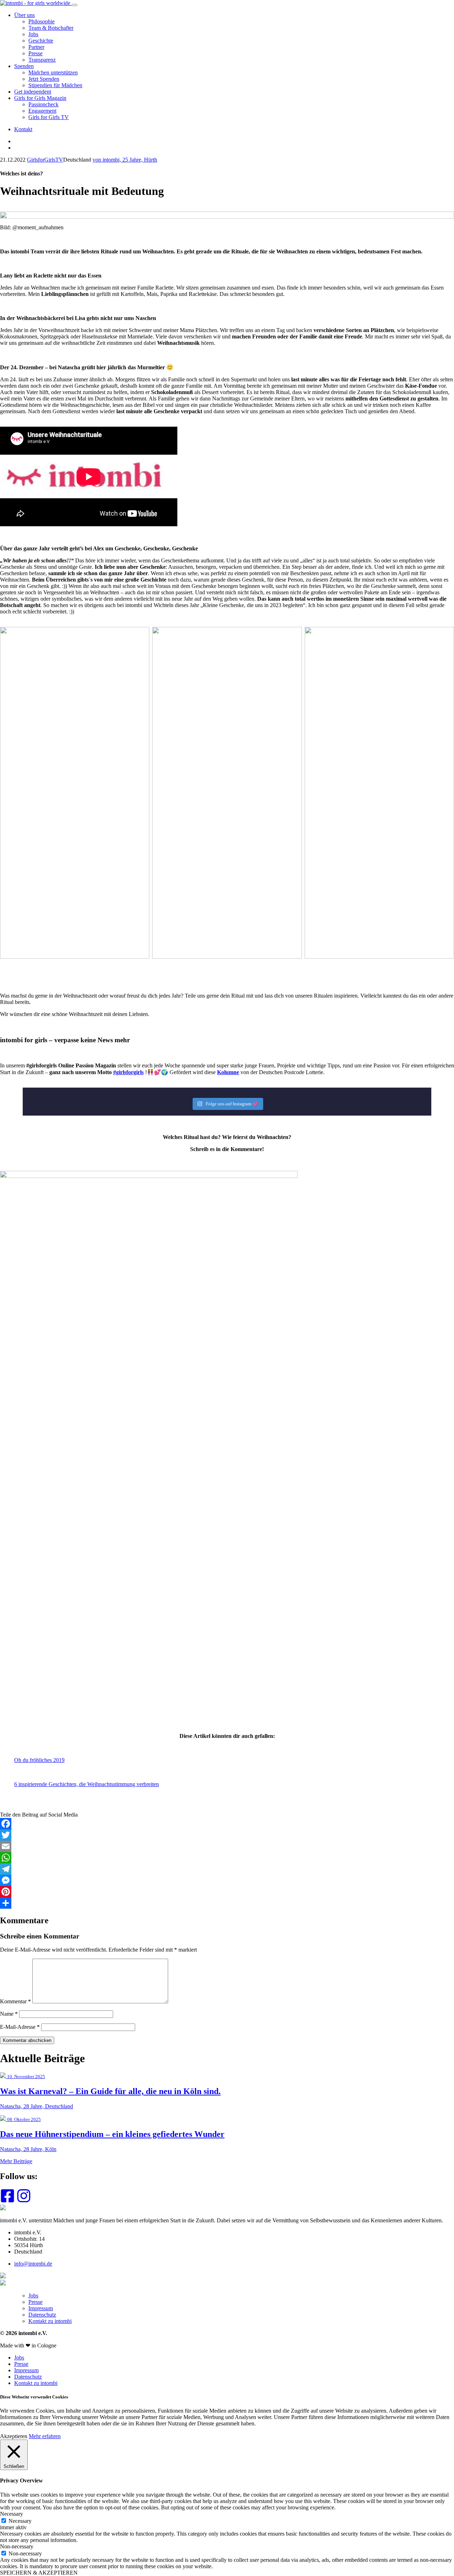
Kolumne (228, 1072)
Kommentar (15, 2001)
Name (9, 2014)
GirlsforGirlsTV (45, 160)
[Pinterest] (227, 1892)
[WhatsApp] (227, 1858)
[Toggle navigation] (74, 5)
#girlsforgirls (128, 1072)
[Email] (227, 1846)
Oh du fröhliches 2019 (39, 1760)
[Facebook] (227, 1824)
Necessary (20, 2521)
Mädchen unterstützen (53, 72)
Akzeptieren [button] (14, 2436)
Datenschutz (42, 2315)
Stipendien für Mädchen (55, 85)
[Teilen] (227, 1903)
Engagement (42, 111)
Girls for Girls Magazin (40, 98)
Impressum (41, 2308)
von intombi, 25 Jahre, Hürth (125, 160)
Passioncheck (43, 104)
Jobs (33, 34)
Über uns (24, 15)
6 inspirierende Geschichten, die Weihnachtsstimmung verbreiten (87, 1784)
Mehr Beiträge (16, 2161)
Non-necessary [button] (17, 2546)
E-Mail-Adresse (20, 2027)
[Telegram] (227, 1869)
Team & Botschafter (51, 28)
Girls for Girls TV (49, 117)
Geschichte (41, 41)
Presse (35, 53)
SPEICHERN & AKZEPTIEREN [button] (39, 2573)
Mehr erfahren (45, 2436)
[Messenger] (227, 1880)
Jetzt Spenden (44, 79)
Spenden (24, 66)
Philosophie (41, 21)
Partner (36, 47)
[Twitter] (227, 1835)
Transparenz (42, 60)
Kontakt (23, 129)
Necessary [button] (12, 2514)
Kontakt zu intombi (50, 2321)
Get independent (33, 92)
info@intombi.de (33, 2264)
